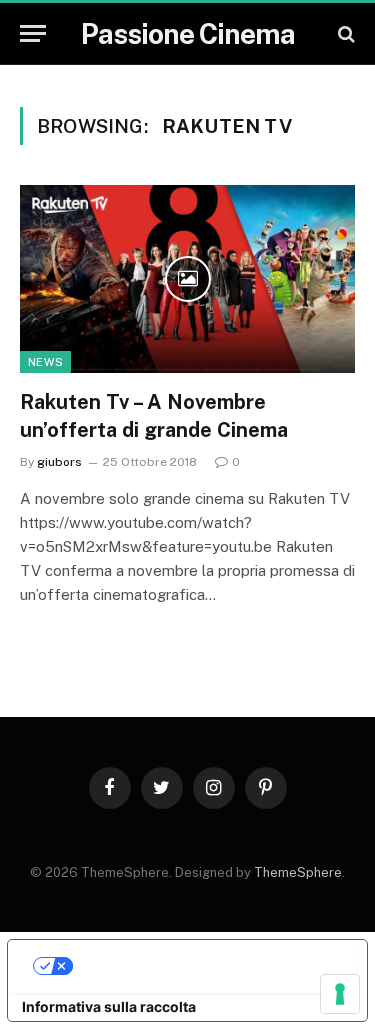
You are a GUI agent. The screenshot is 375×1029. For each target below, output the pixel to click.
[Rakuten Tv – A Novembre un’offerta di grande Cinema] (187, 279)
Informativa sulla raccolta (109, 1006)
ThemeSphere (298, 872)
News (45, 362)
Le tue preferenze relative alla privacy (207, 965)
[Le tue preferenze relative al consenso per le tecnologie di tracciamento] (340, 994)
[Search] (344, 33)
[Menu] (33, 33)
